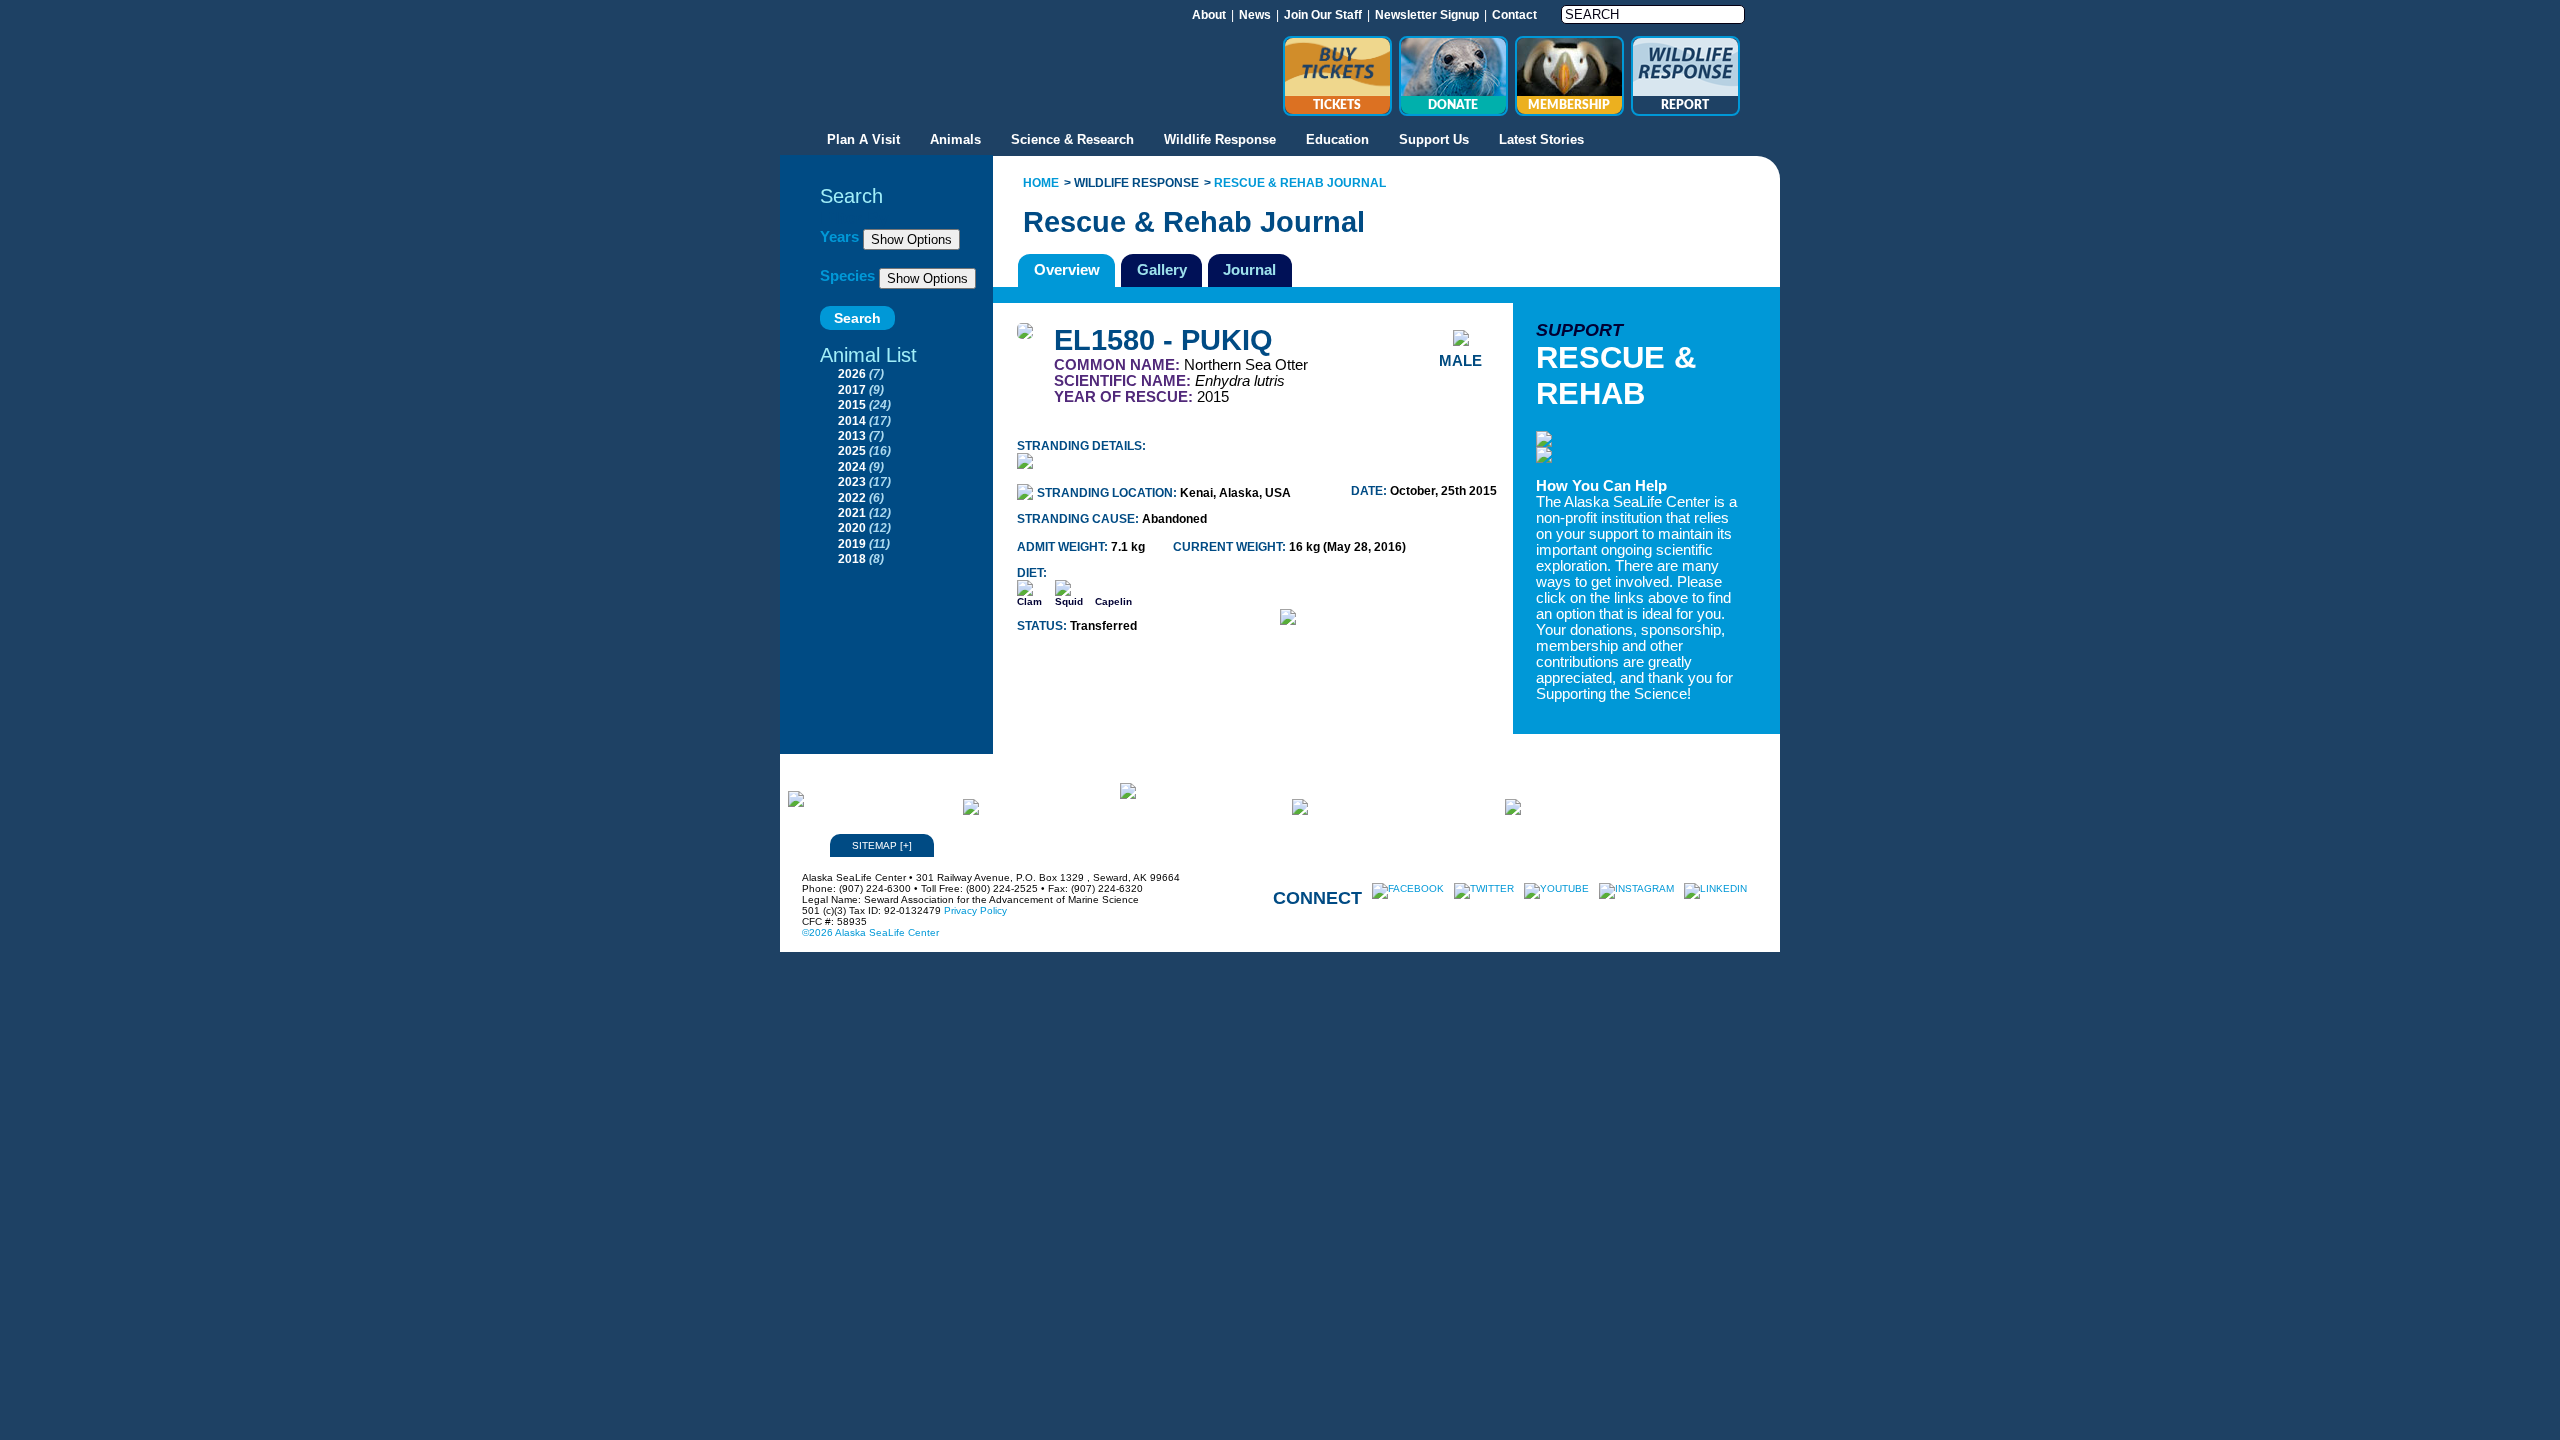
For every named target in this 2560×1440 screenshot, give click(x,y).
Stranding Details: (1081, 446)
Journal (1249, 269)
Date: (1370, 491)
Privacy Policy (975, 910)
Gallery (1162, 269)
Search (851, 196)
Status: (1043, 626)
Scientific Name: (1124, 381)
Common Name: (1119, 365)
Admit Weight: (1064, 547)
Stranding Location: (1108, 493)
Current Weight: (1231, 547)
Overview (1067, 269)
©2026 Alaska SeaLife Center (870, 932)
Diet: (1032, 573)
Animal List (868, 355)
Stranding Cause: (1079, 519)
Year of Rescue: (1125, 397)
